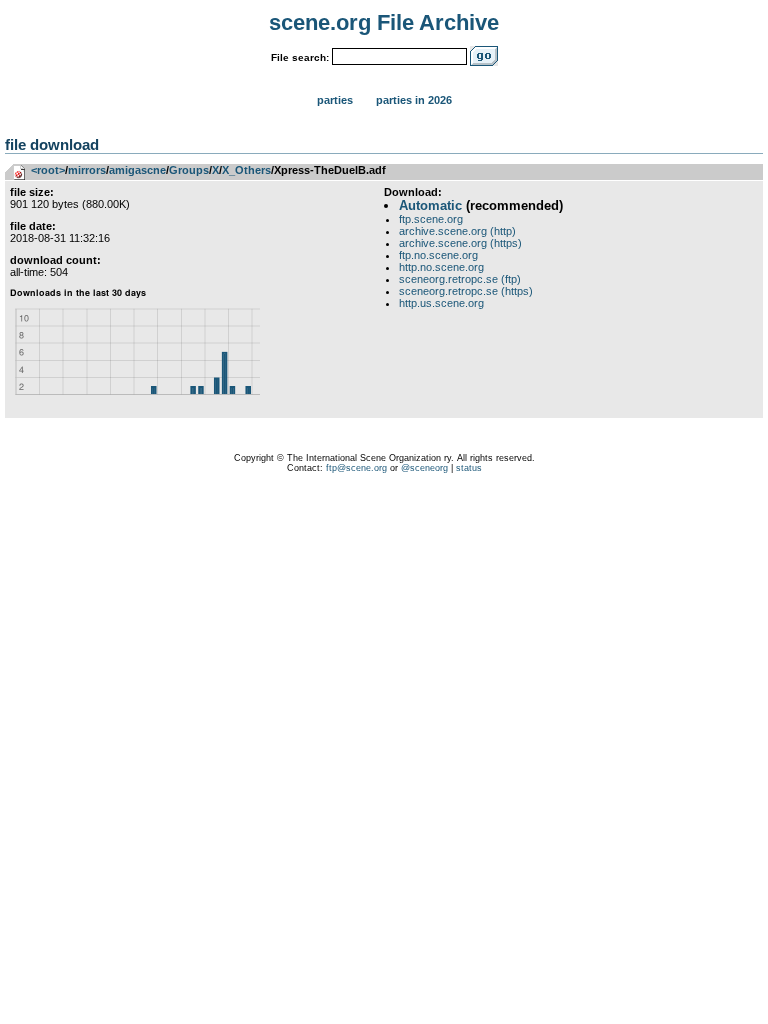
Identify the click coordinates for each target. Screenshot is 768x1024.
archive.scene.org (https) (460, 243)
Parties (335, 100)
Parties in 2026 (414, 100)
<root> (48, 170)
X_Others (246, 170)
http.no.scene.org (441, 267)
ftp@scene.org (356, 468)
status (469, 468)
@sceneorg (424, 468)
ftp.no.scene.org (438, 255)
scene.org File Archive (384, 22)
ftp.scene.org (431, 219)
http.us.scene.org (441, 303)
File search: (300, 57)
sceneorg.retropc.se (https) (466, 291)
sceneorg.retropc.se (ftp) (460, 279)
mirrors (87, 170)
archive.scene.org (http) (457, 231)
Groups (189, 170)
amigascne (137, 170)
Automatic (430, 205)
